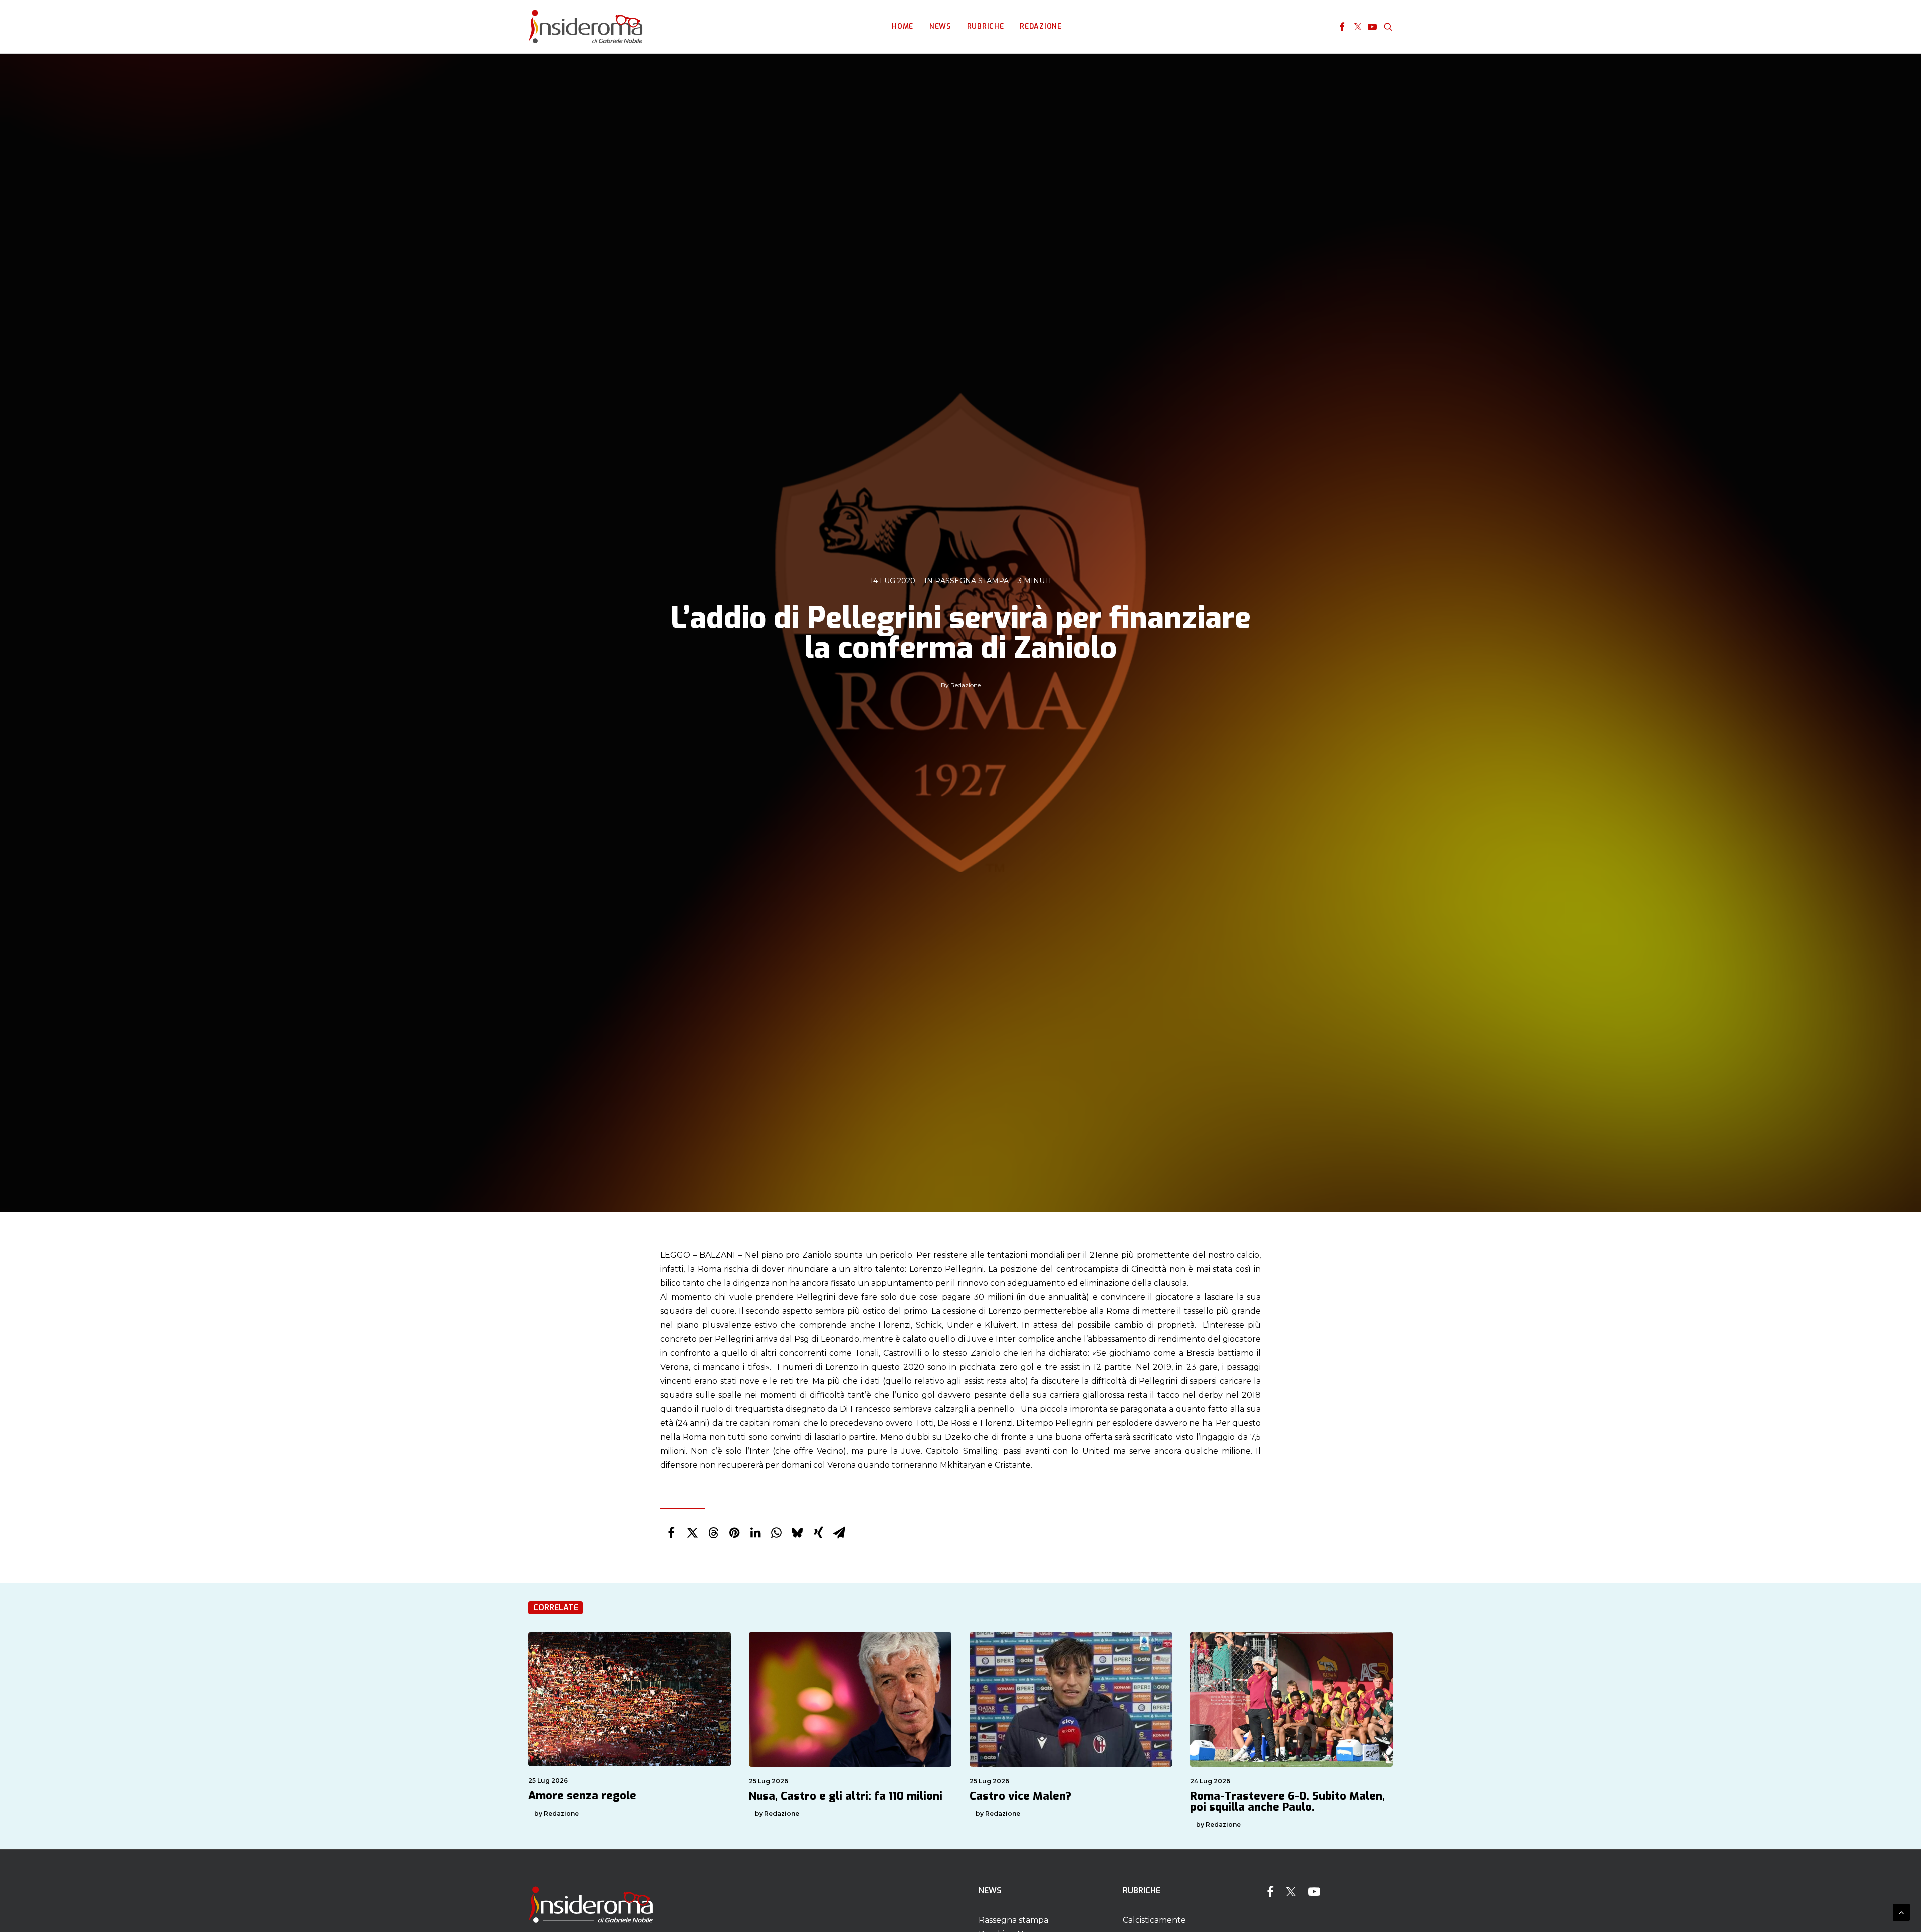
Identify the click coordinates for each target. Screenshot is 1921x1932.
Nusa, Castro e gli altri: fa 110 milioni (846, 1796)
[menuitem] (903, 27)
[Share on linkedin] (755, 1533)
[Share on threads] (713, 1533)
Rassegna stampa (972, 581)
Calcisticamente (1154, 1920)
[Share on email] (839, 1533)
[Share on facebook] (671, 1533)
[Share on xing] (818, 1533)
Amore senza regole (582, 1796)
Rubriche (986, 26)
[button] (1342, 27)
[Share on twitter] (692, 1533)
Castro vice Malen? (1020, 1796)
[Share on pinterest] (734, 1533)
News (940, 26)
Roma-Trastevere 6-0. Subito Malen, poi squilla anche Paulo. (1287, 1802)
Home (903, 26)
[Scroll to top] (1901, 1912)
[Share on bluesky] (797, 1533)
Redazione (1040, 26)
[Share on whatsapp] (776, 1533)
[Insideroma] (586, 27)
